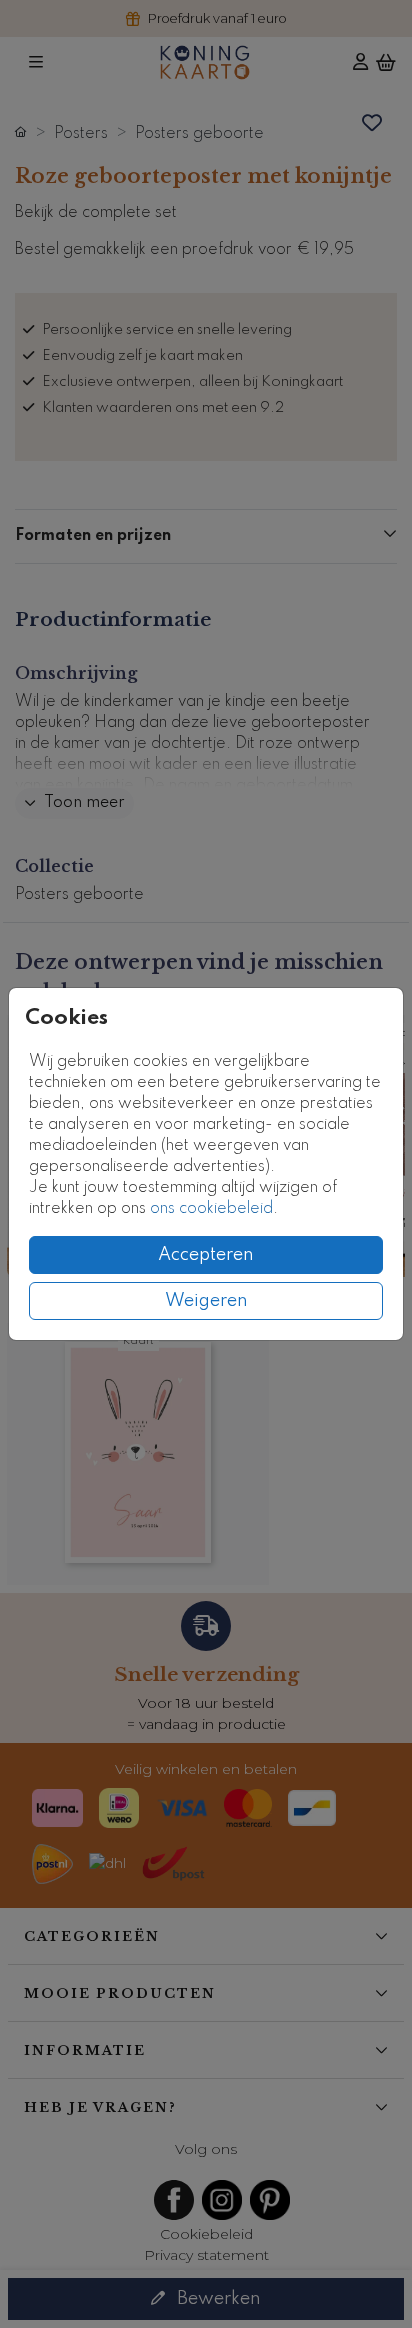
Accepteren (206, 1255)
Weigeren (206, 1301)
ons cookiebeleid (211, 1209)
